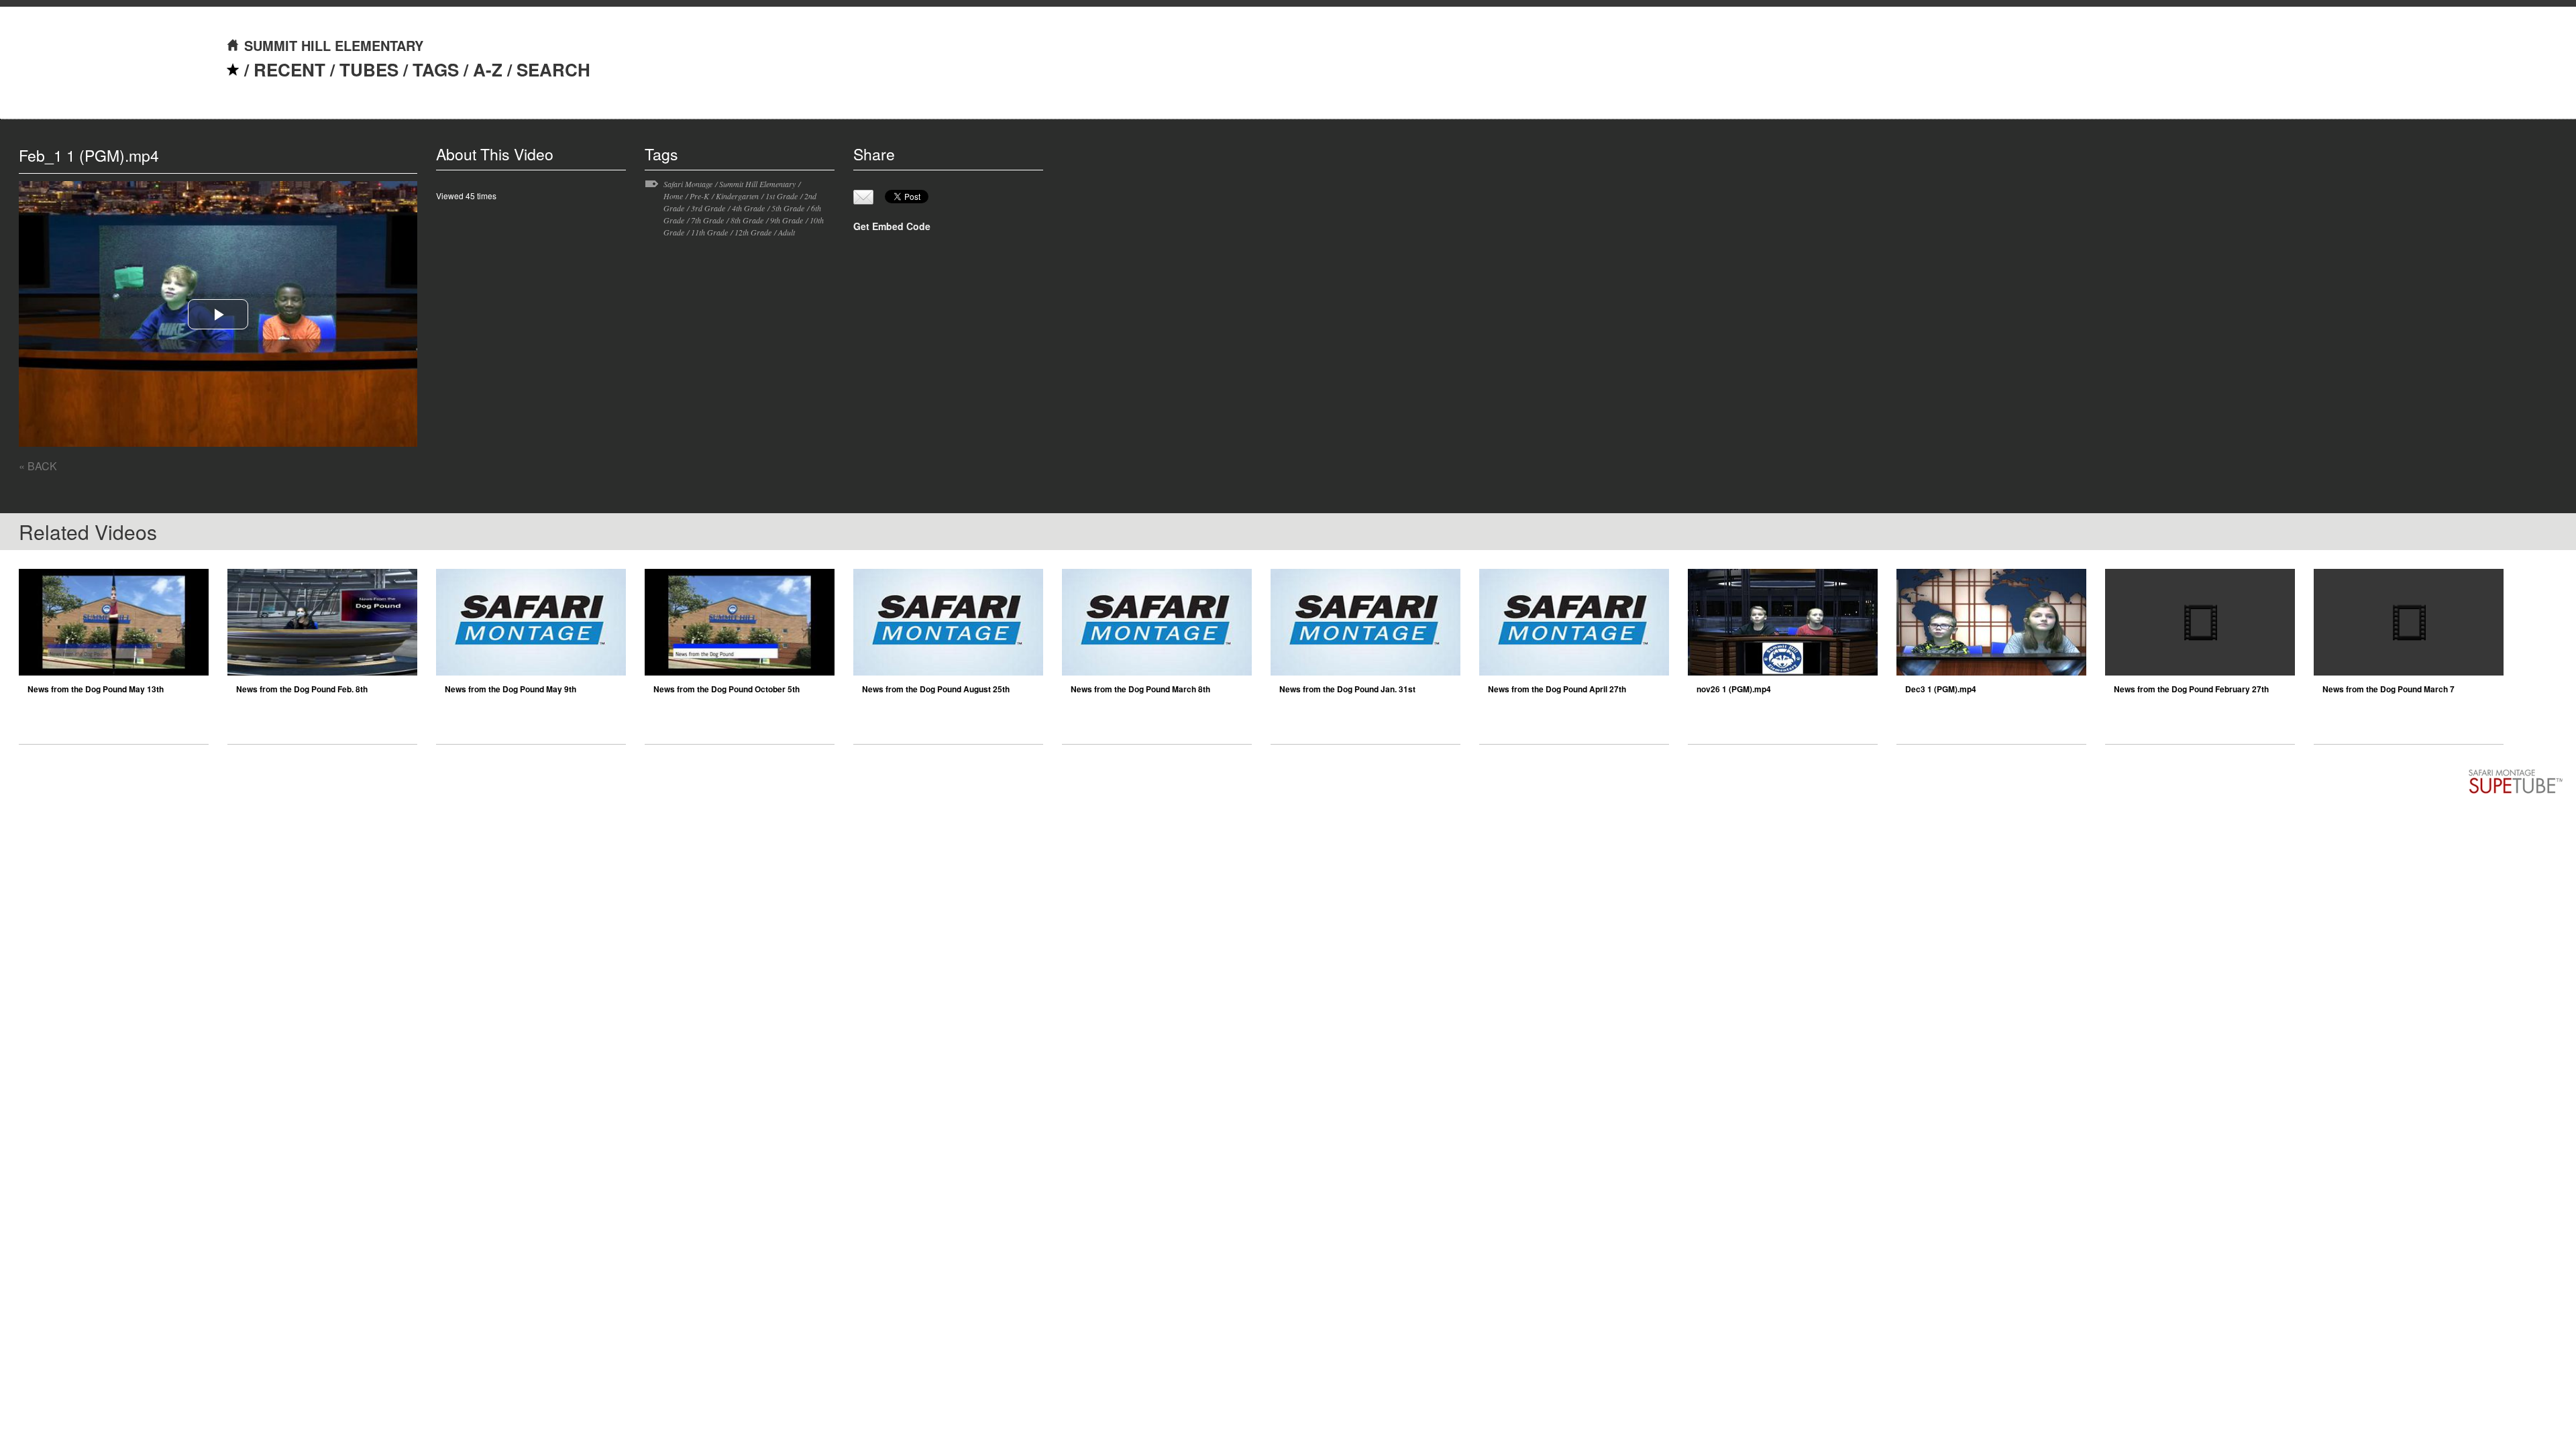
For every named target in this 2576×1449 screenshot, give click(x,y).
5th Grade (788, 208)
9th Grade (787, 220)
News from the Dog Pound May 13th (96, 689)
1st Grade (782, 196)
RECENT (289, 69)
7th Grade (707, 220)
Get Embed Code (892, 226)
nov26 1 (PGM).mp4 (1734, 689)
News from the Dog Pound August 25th (936, 689)
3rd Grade (708, 208)
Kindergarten (737, 196)
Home (673, 196)
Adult (787, 232)
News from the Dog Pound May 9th (511, 689)
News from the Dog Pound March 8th (1140, 689)
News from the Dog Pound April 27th (1557, 689)
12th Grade (753, 232)
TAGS (436, 69)
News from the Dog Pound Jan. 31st (1347, 689)
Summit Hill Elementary (757, 184)
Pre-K (699, 196)
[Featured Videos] (233, 69)
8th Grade (747, 220)
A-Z (488, 69)
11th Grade (709, 232)
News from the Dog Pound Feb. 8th (302, 689)
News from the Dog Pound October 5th (727, 689)
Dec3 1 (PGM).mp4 (1941, 689)
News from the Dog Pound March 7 (2389, 689)
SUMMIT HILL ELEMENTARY (334, 45)
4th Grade (748, 208)
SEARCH (553, 69)
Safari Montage (688, 184)
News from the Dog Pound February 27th (2191, 689)
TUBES (369, 69)
